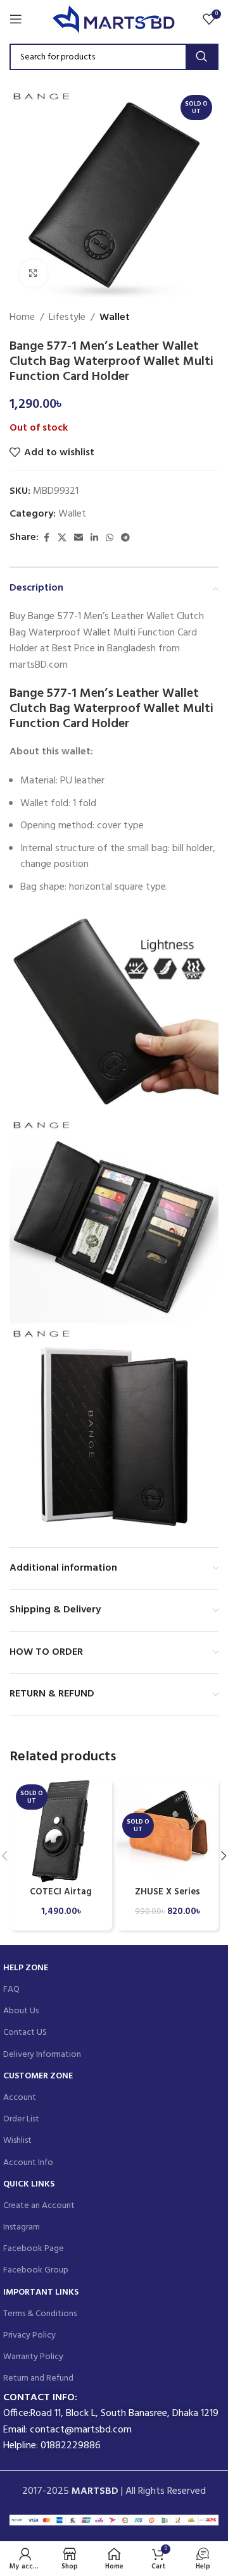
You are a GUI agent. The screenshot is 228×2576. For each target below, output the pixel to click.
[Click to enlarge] (33, 273)
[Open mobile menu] (16, 19)
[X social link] (62, 538)
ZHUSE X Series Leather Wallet (168, 1898)
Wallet (115, 318)
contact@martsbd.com (81, 2430)
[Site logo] (114, 19)
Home (22, 318)
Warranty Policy (33, 2357)
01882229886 (71, 2446)
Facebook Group (36, 2270)
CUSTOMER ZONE (38, 2076)
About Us (21, 2011)
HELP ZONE (26, 1968)
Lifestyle (67, 318)
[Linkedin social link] (94, 538)
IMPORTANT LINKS (41, 2292)
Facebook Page (34, 2249)
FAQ (11, 1990)
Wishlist (17, 2141)
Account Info (28, 2163)
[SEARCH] (201, 57)
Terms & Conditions (40, 2314)
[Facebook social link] (46, 538)
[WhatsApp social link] (110, 538)
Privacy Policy (29, 2335)
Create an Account (39, 2206)
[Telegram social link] (125, 538)
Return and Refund (38, 2378)
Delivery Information (42, 2055)
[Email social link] (79, 538)
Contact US (25, 2033)
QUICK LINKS (29, 2184)
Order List (21, 2119)
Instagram (22, 2227)
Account (20, 2098)
